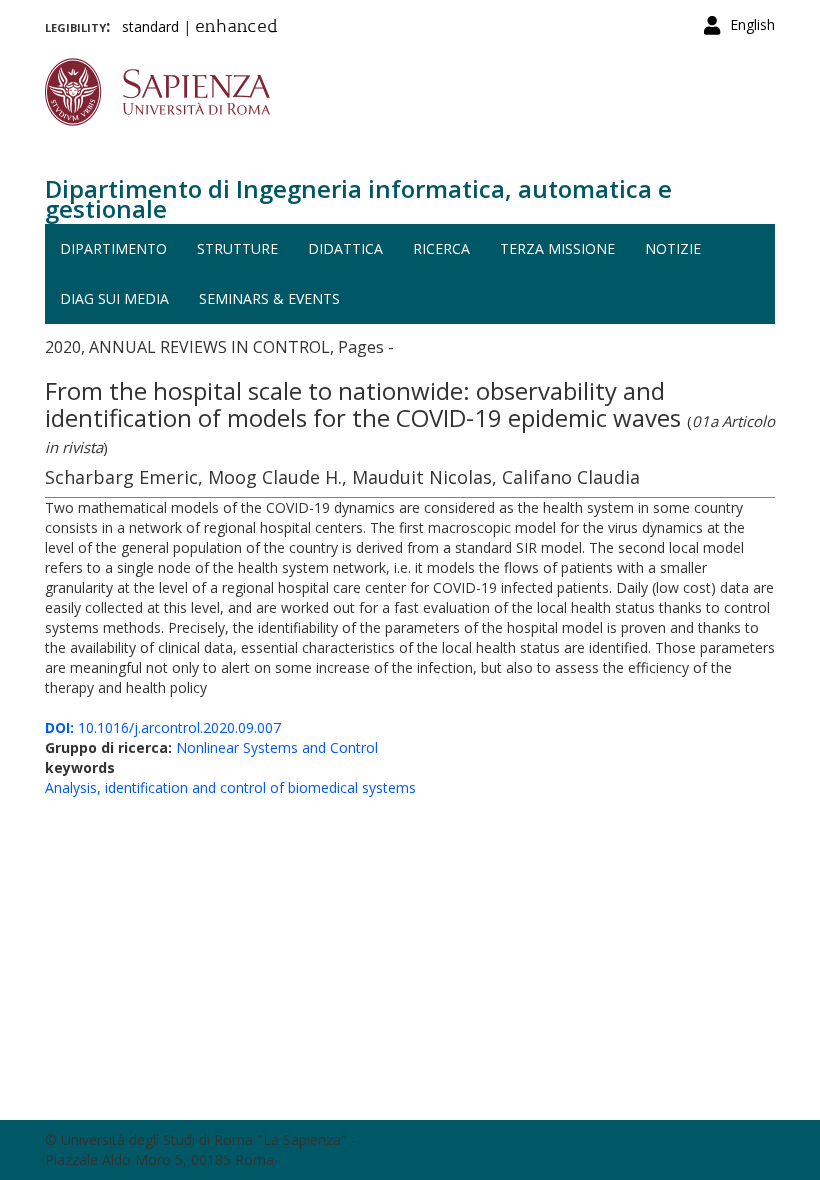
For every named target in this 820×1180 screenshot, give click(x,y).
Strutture (237, 248)
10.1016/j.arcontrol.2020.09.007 (163, 727)
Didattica (345, 248)
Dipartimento (113, 248)
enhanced (236, 28)
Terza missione (557, 248)
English (752, 24)
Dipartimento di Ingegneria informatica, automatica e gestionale (358, 198)
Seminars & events (269, 298)
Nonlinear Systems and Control (277, 747)
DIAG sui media (114, 298)
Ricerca (441, 248)
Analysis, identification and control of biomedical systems (230, 787)
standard (150, 26)
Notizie (673, 248)
